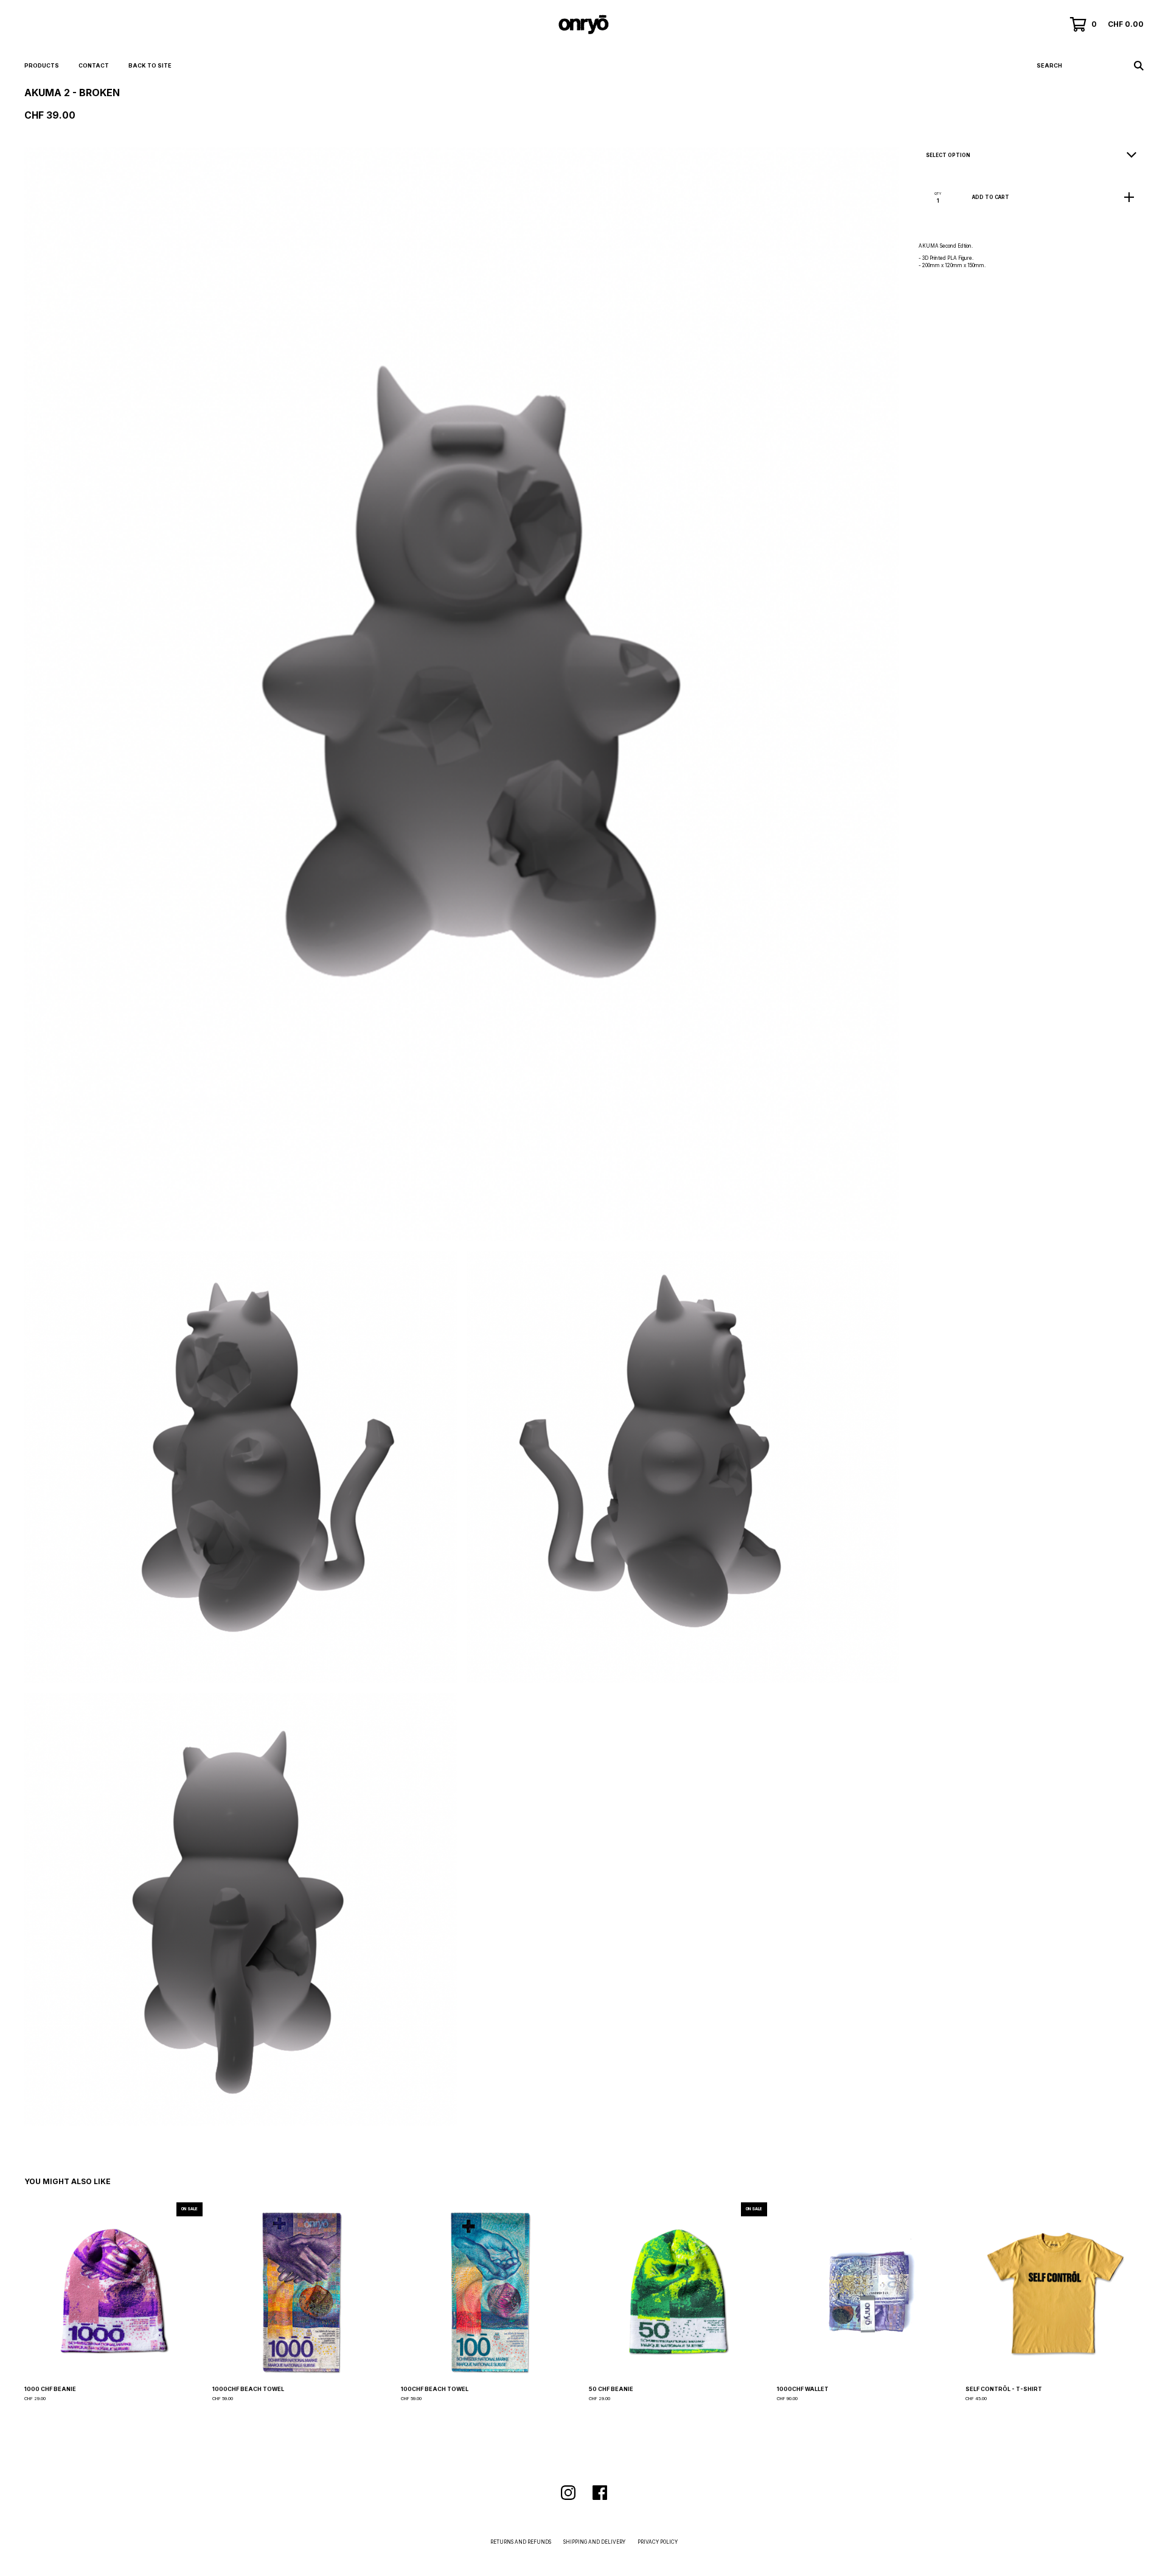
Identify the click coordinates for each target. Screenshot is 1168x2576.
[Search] (1139, 66)
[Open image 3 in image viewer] (683, 1467)
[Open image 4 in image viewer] (241, 1909)
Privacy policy (658, 2542)
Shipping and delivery (594, 2542)
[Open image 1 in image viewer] (462, 694)
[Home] (584, 24)
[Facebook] (600, 2493)
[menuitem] (42, 66)
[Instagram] (568, 2493)
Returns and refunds (521, 2542)
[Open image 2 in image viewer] (241, 1467)
